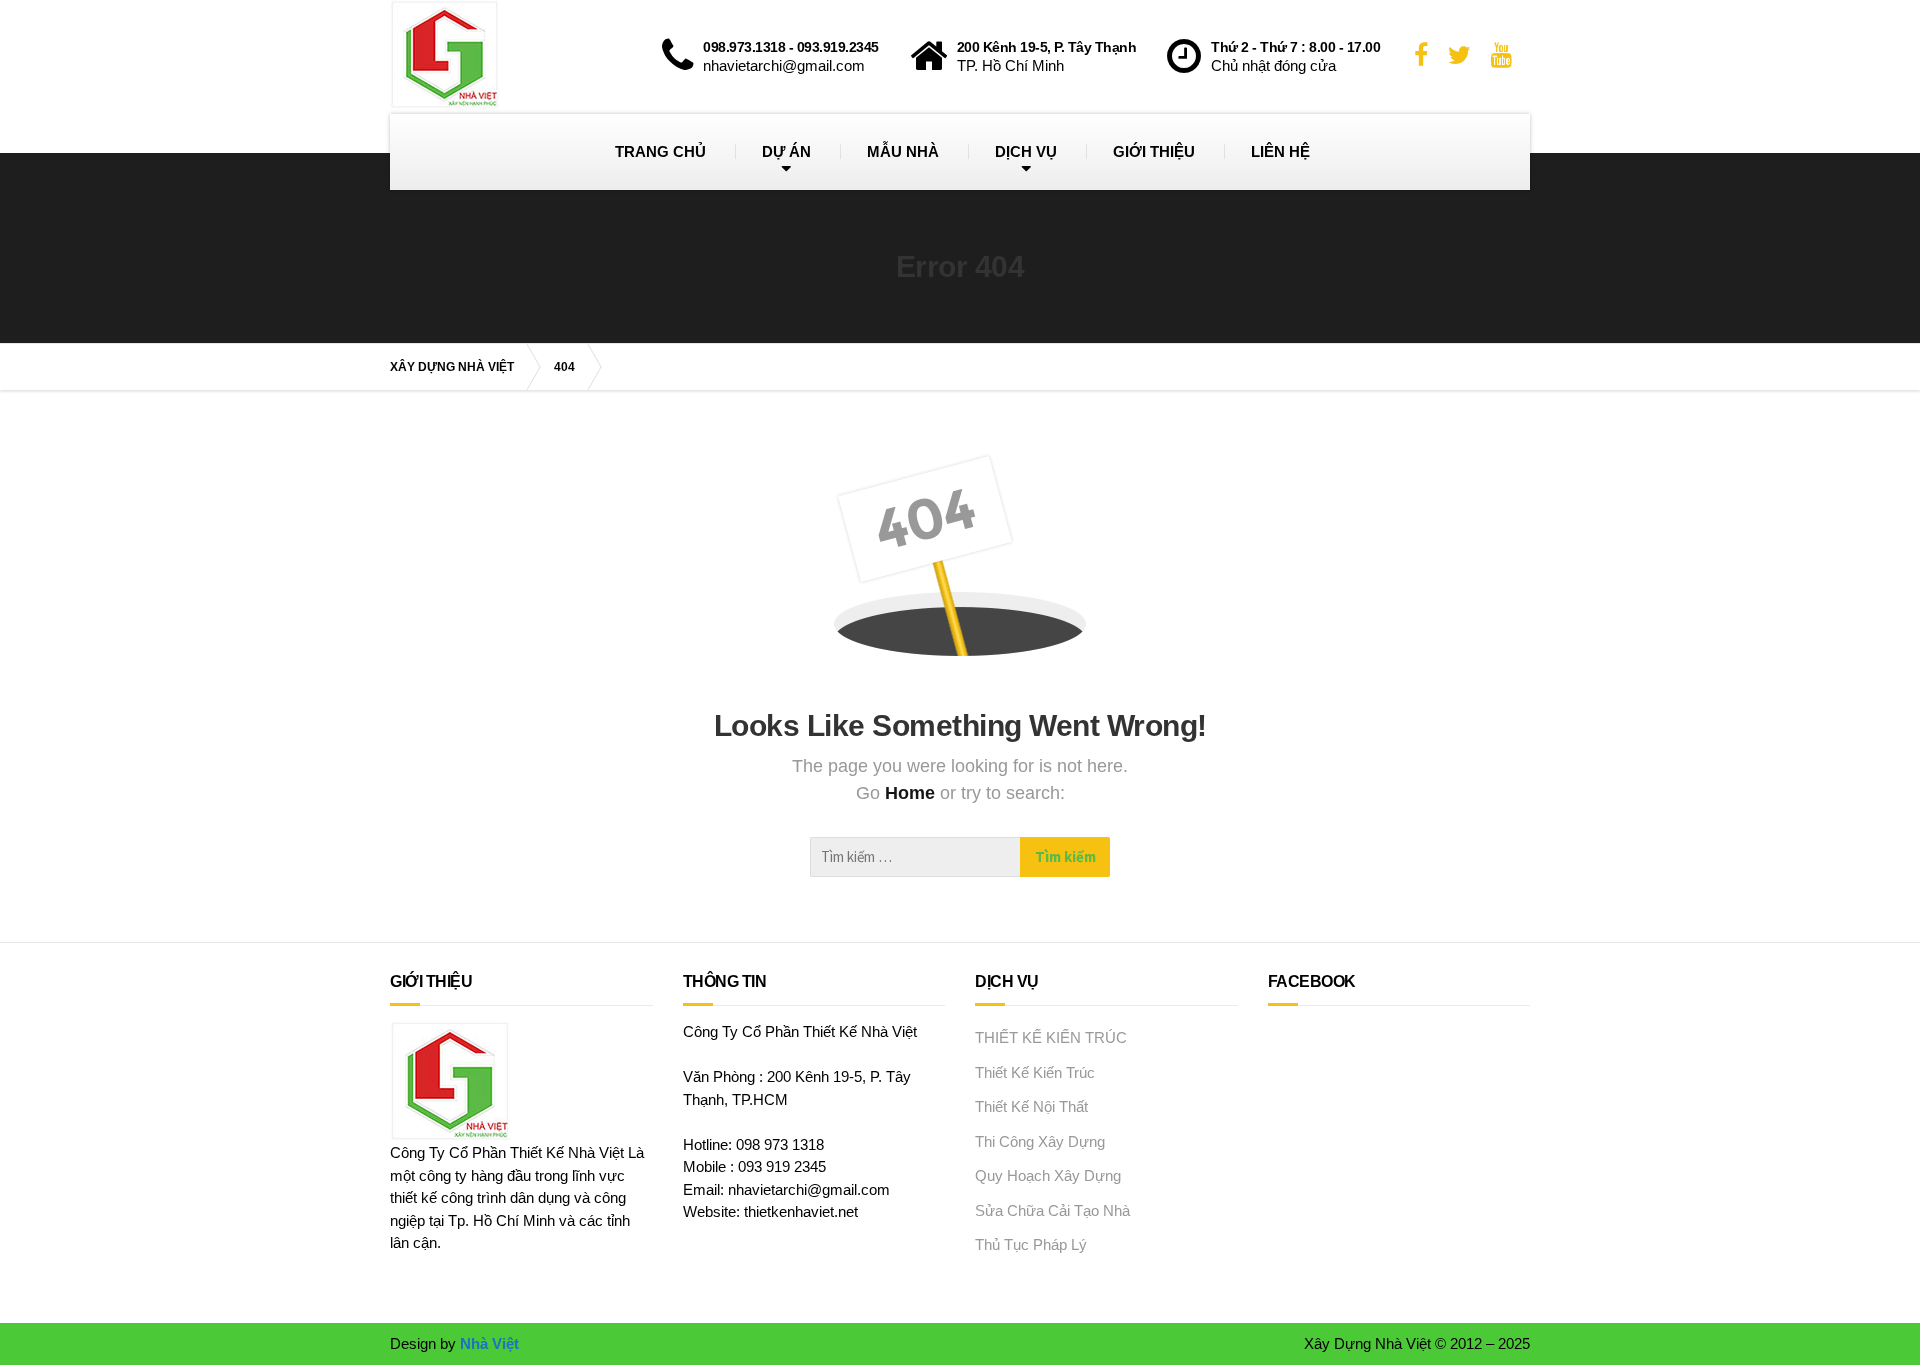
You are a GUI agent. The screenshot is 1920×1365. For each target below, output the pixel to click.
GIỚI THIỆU (1154, 151)
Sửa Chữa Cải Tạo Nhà (1052, 1210)
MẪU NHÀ (903, 151)
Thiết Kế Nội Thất (1031, 1106)
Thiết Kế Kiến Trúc (1035, 1072)
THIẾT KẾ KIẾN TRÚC (1051, 1037)
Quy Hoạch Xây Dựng (1048, 1175)
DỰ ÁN (786, 151)
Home (912, 793)
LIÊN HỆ (1280, 151)
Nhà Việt (489, 1343)
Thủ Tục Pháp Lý (1031, 1244)
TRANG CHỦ (660, 151)
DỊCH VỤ (1026, 151)
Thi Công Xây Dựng (1040, 1141)
